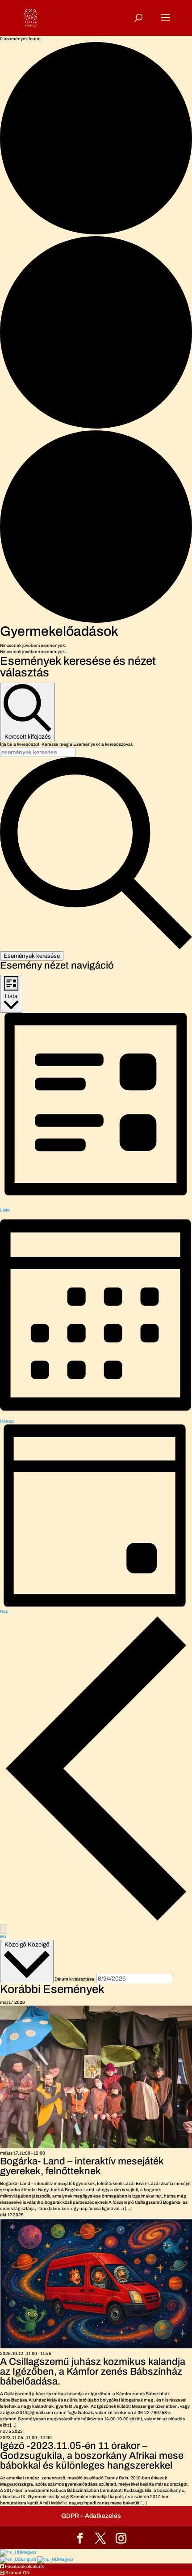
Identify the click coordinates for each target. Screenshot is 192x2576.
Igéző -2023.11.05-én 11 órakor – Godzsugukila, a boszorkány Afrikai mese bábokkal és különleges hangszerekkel (92, 2456)
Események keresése (32, 956)
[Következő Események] (4, 1929)
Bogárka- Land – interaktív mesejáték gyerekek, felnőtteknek (82, 2166)
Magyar (29, 2552)
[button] (22, 2566)
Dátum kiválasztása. (75, 1979)
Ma (3, 1936)
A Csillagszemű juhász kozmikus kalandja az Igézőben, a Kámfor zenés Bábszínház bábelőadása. (93, 2372)
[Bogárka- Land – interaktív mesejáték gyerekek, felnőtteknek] (96, 2147)
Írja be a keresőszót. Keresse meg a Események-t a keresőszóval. (67, 744)
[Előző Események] (96, 1921)
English (29, 2559)
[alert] (96, 646)
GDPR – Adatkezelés (91, 2516)
